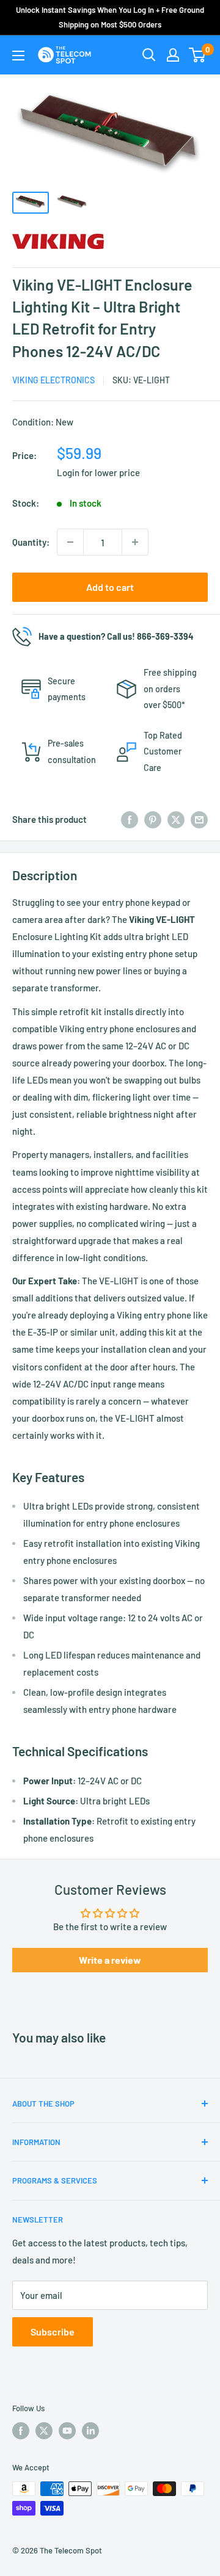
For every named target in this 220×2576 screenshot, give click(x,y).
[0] (198, 55)
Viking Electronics (53, 380)
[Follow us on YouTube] (67, 2431)
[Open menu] (18, 56)
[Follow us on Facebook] (21, 2431)
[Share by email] (199, 819)
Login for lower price (98, 472)
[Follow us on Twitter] (44, 2431)
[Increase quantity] (135, 542)
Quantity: (31, 542)
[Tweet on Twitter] (176, 819)
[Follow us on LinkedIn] (90, 2431)
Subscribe (53, 2332)
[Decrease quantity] (70, 542)
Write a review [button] (110, 1960)
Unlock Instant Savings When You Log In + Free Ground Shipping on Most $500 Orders (110, 17)
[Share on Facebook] (130, 819)
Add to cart (110, 587)
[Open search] (149, 55)
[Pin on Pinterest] (153, 819)
